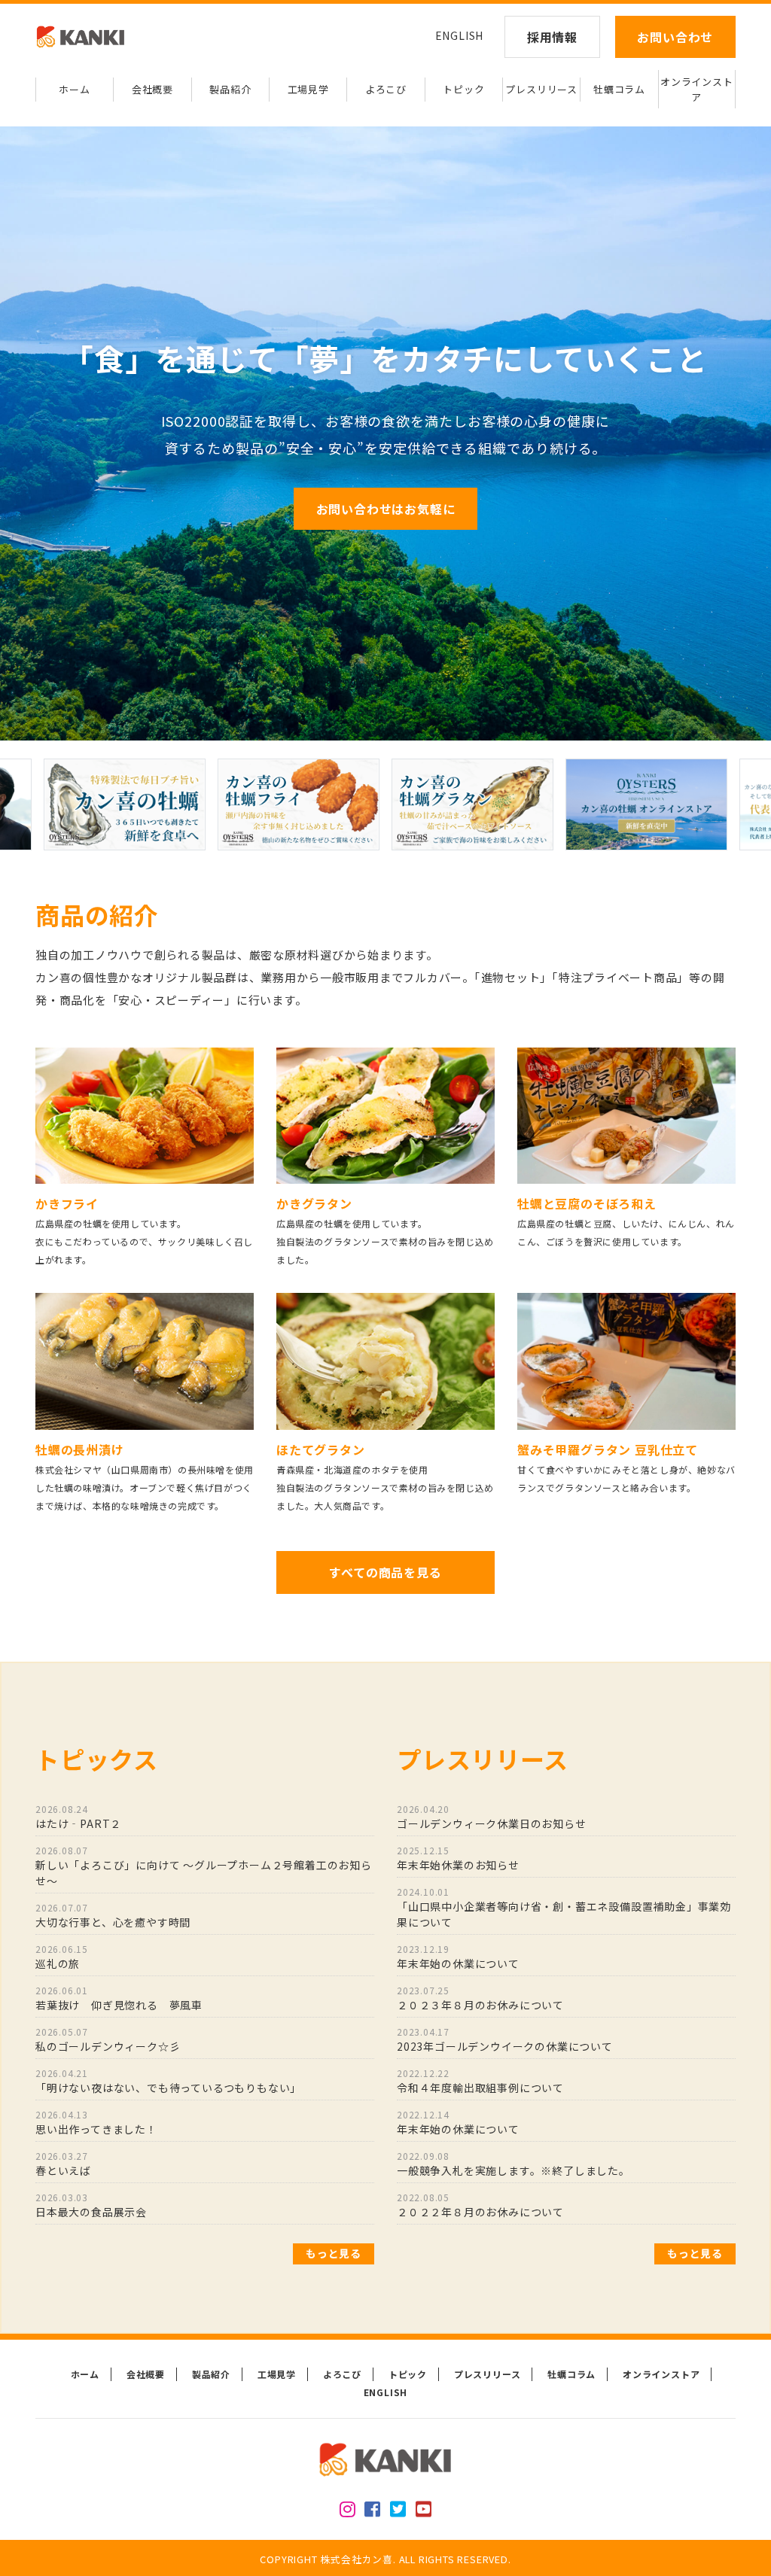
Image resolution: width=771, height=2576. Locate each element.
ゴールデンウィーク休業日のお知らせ (492, 1817)
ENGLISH (460, 35)
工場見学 (308, 89)
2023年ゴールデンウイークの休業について (510, 2039)
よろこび (386, 89)
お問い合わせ (675, 37)
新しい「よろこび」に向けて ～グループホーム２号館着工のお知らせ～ (204, 1866)
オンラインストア (697, 89)
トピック (463, 89)
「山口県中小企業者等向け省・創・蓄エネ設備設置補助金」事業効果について (564, 1907)
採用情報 (552, 37)
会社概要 (152, 89)
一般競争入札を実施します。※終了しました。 (513, 2164)
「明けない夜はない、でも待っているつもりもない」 (168, 2081)
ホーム (74, 89)
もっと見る (334, 2253)
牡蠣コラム (619, 89)
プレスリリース (541, 89)
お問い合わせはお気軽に (386, 509)
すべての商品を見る (385, 1572)
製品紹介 (230, 89)
